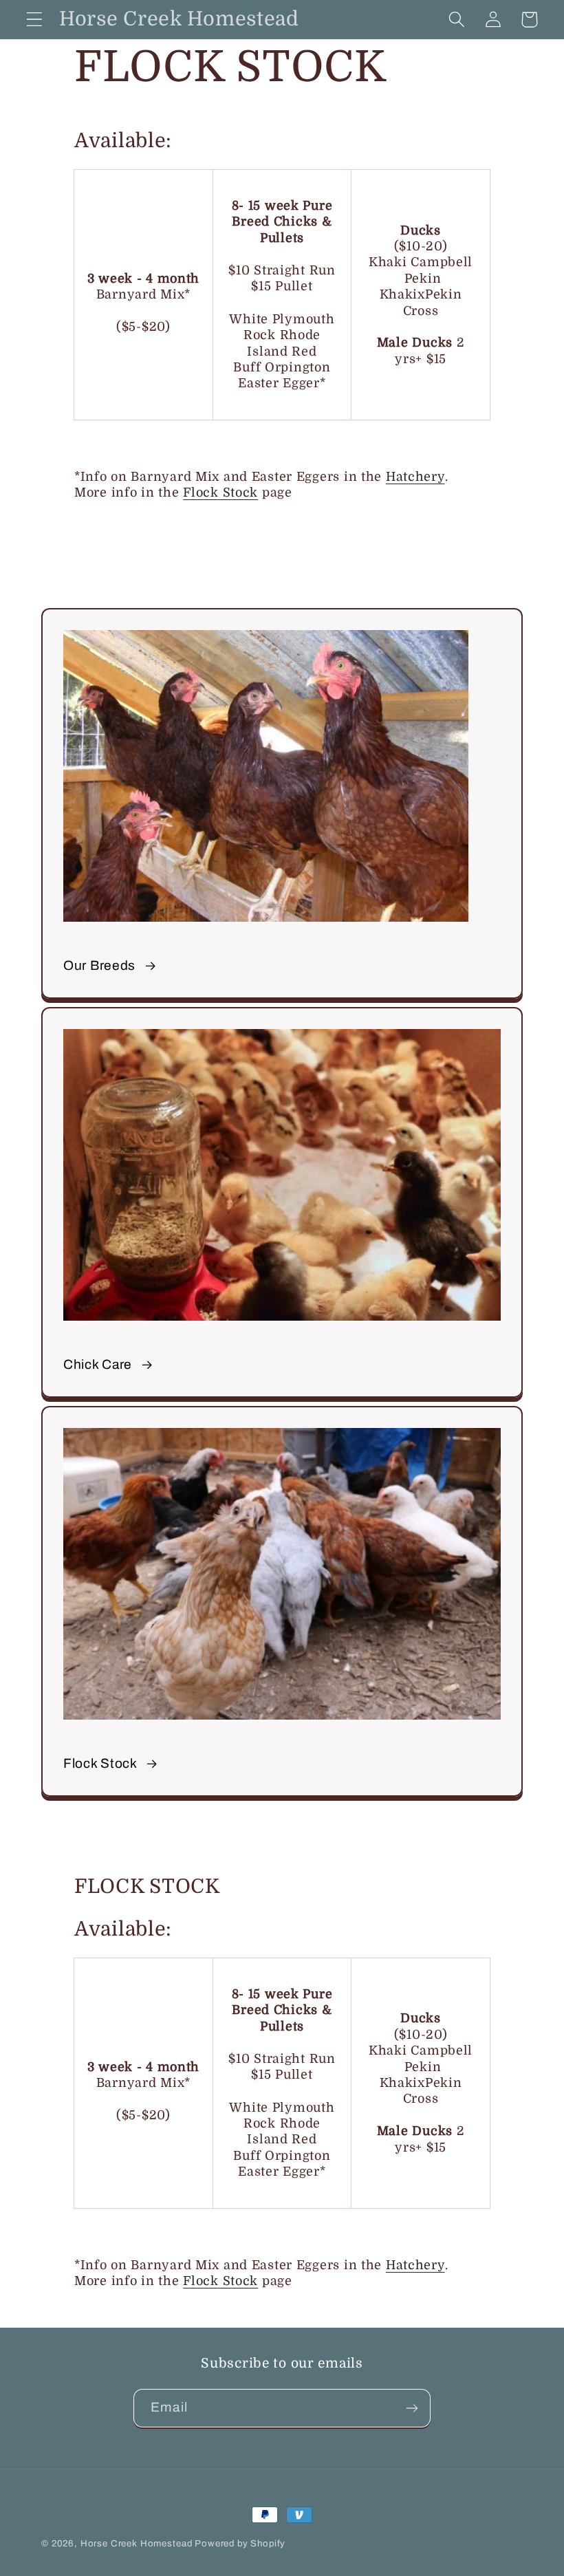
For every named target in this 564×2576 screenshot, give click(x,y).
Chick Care (98, 1364)
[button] (35, 20)
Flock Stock (220, 493)
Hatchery (415, 477)
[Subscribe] (412, 2408)
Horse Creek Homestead (137, 2543)
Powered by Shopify (240, 2543)
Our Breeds (99, 965)
